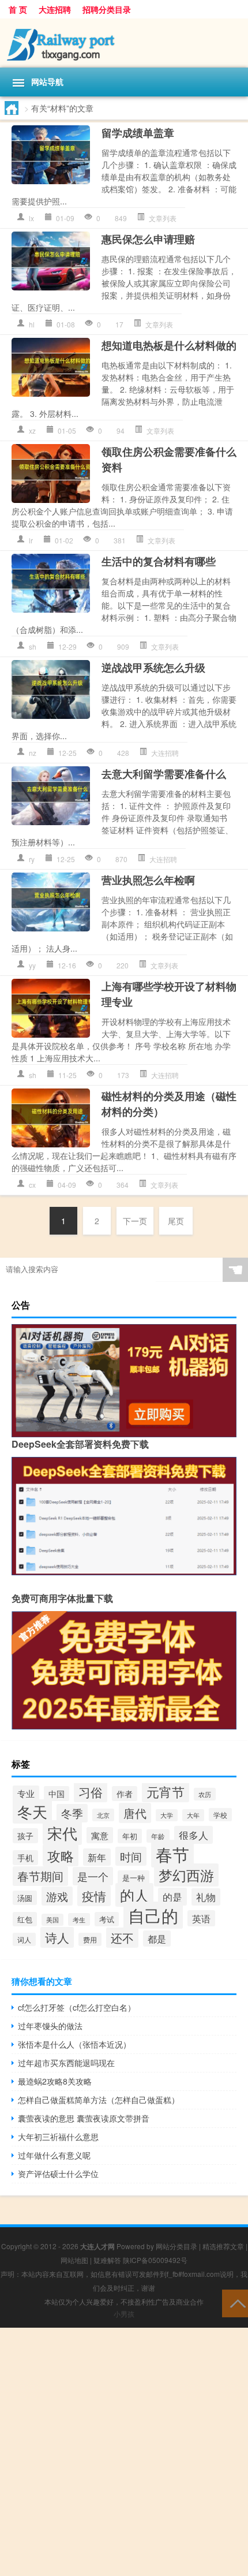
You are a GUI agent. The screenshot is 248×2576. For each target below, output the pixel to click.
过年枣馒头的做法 (50, 2026)
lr (31, 540)
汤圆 (25, 1898)
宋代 (62, 1833)
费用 (90, 1939)
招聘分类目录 (107, 9)
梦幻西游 (186, 1875)
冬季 (72, 1813)
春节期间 (40, 1876)
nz (33, 753)
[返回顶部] (235, 2303)
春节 (172, 1854)
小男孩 (124, 2314)
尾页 (176, 1221)
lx (31, 218)
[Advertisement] (124, 2452)
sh (33, 646)
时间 (131, 1856)
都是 (157, 1938)
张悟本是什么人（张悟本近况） (74, 2044)
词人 (24, 1939)
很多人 (193, 1835)
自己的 (153, 1915)
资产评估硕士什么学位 (58, 2174)
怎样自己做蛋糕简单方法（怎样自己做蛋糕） (99, 2100)
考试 (107, 1919)
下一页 (135, 1221)
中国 (57, 1794)
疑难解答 (107, 2260)
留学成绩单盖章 (138, 133)
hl (32, 324)
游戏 (57, 1896)
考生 (79, 1919)
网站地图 (74, 2260)
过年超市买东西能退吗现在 (66, 2063)
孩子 (25, 1836)
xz (32, 430)
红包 (25, 1919)
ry (32, 859)
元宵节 (166, 1792)
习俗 (91, 1792)
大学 (167, 1815)
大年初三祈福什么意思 (58, 2137)
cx (32, 1185)
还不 (122, 1938)
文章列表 (163, 218)
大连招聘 (55, 9)
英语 (201, 1918)
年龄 (158, 1836)
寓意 (100, 1835)
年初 (130, 1836)
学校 (220, 1815)
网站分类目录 (176, 2246)
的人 (134, 1895)
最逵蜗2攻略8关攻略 (55, 2081)
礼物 (206, 1897)
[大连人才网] (124, 43)
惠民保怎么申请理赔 (148, 239)
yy (32, 965)
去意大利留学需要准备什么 (164, 774)
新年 (97, 1857)
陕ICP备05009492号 (155, 2260)
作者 (125, 1794)
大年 (193, 1815)
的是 (172, 1897)
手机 (25, 1858)
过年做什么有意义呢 (54, 2155)
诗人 (57, 1937)
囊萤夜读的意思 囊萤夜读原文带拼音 (84, 2118)
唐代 (135, 1813)
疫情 (94, 1896)
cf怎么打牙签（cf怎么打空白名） (77, 2007)
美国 (52, 1920)
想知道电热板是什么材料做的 (169, 345)
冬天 (32, 1811)
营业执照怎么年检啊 (148, 880)
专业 (26, 1793)
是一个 (93, 1876)
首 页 (18, 9)
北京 (103, 1815)
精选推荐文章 (223, 2246)
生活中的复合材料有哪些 (159, 561)
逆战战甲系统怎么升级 (153, 668)
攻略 (61, 1855)
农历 (205, 1794)
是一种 (134, 1878)
